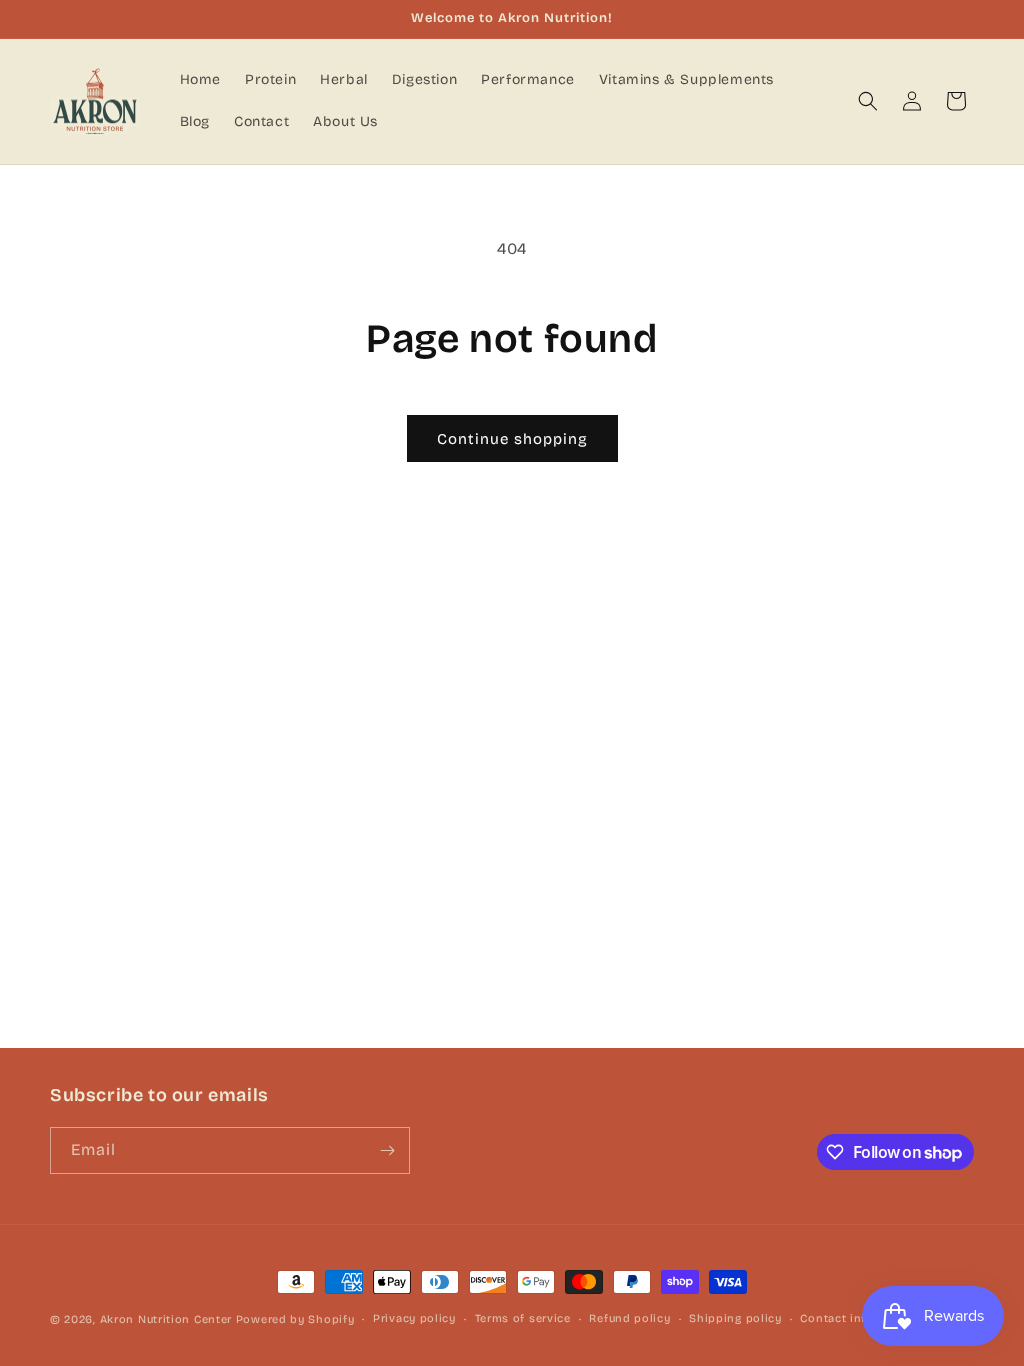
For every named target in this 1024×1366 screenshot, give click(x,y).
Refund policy (629, 1318)
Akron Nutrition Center (166, 1319)
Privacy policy (414, 1318)
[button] (868, 101)
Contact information (859, 1318)
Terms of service (523, 1318)
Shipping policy (735, 1318)
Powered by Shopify (295, 1319)
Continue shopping (512, 439)
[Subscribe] (387, 1150)
